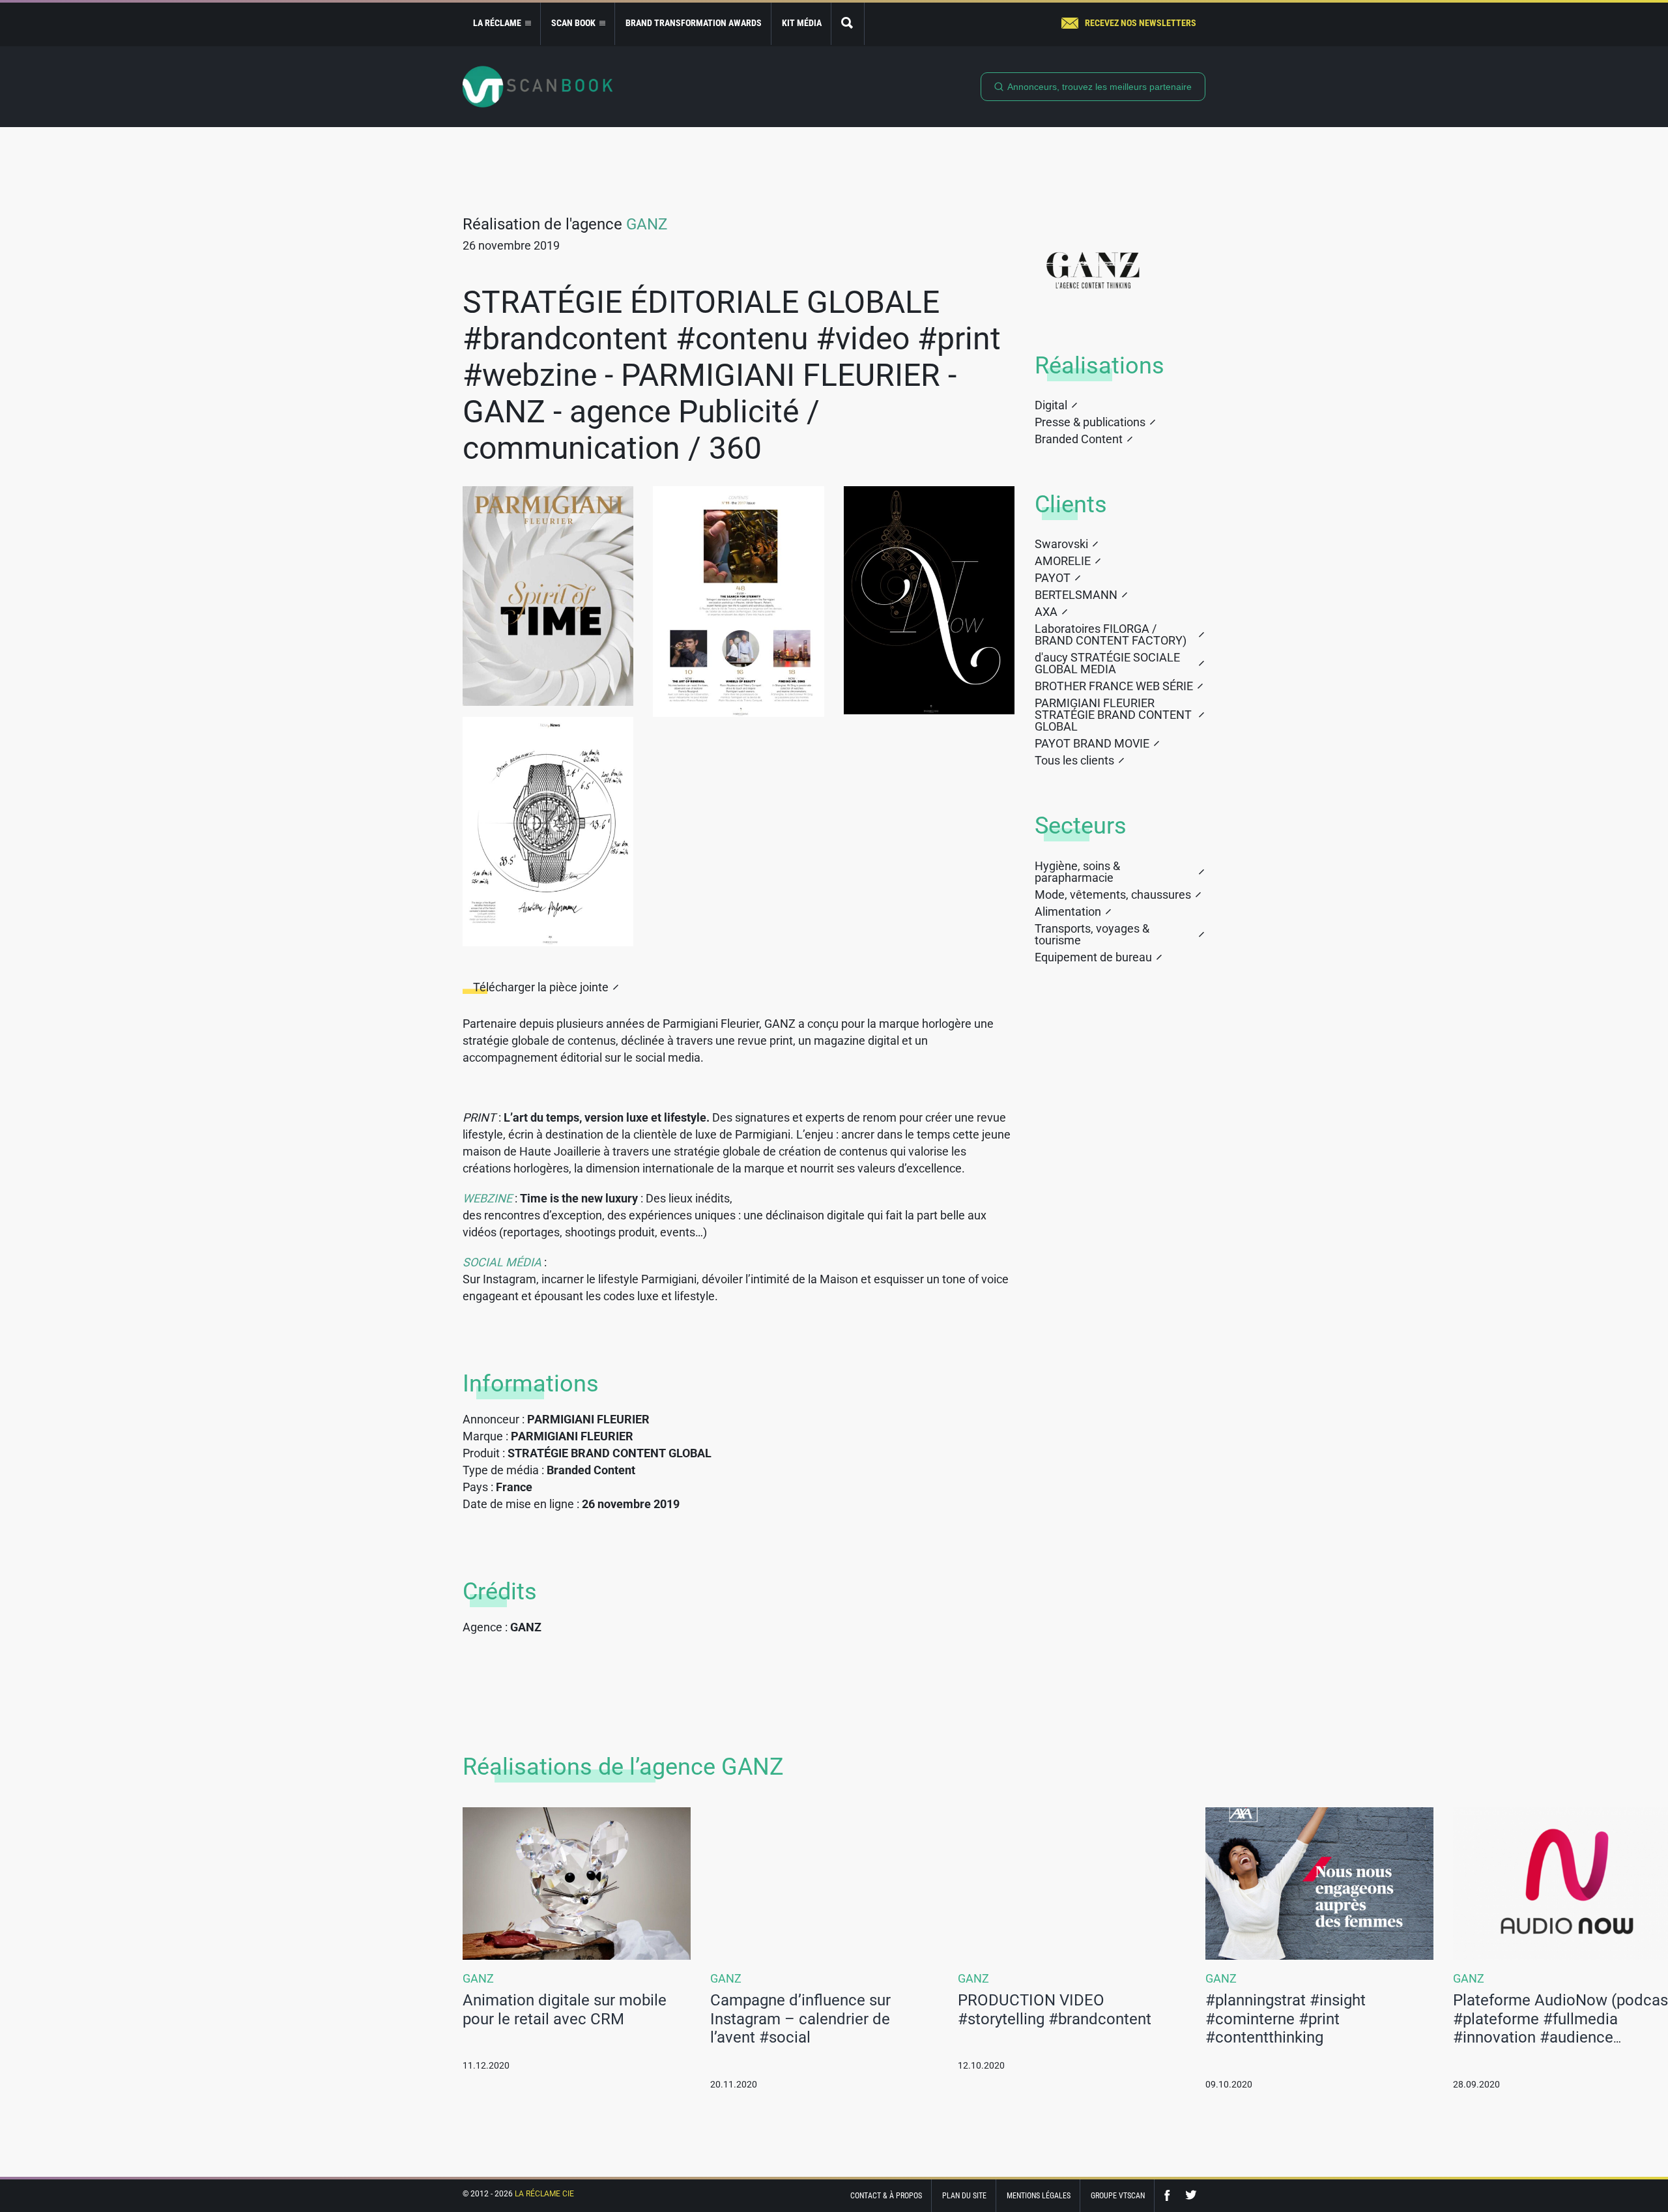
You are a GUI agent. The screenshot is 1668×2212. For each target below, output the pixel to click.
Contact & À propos (886, 2196)
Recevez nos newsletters (1141, 23)
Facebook (1170, 2195)
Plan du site (964, 2196)
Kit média (802, 23)
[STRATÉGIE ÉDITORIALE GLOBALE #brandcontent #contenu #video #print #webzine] (548, 596)
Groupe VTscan (1118, 2196)
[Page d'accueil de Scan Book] (538, 87)
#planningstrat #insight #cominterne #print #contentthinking (1286, 2019)
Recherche (848, 24)
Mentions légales (1039, 2196)
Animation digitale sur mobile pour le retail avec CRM (565, 2010)
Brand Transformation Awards (694, 23)
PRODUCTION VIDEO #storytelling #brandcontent (1055, 2010)
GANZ (647, 224)
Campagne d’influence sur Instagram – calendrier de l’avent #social (800, 2019)
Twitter (1191, 2195)
